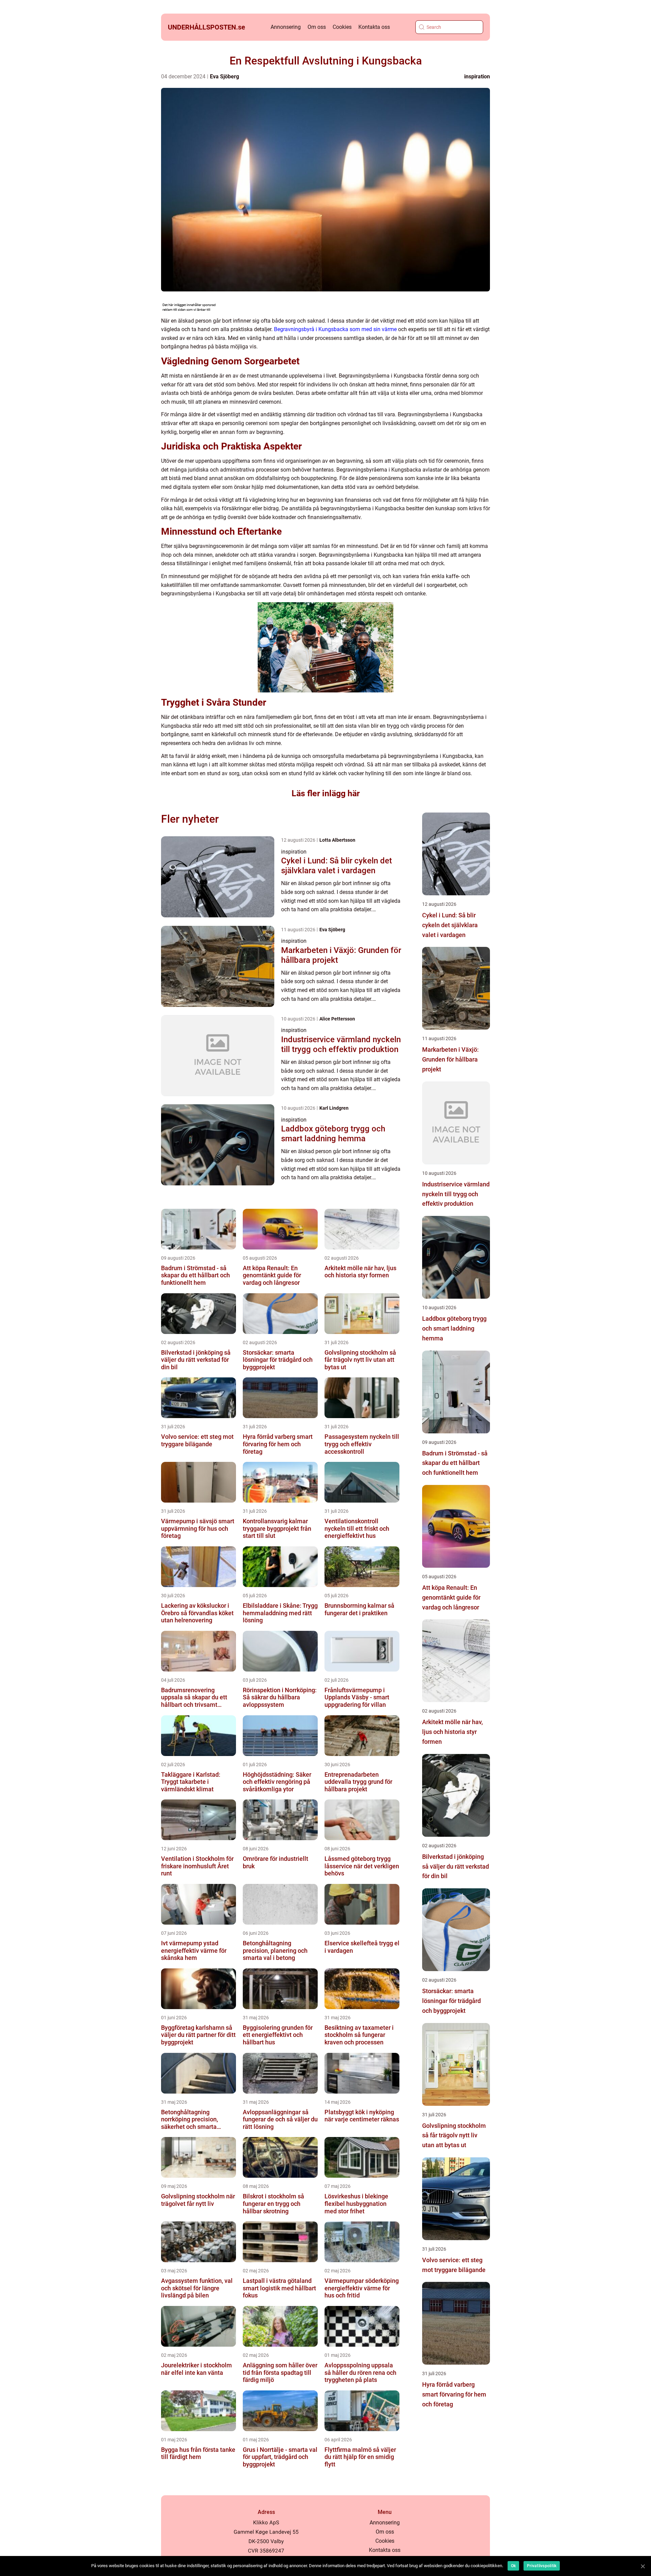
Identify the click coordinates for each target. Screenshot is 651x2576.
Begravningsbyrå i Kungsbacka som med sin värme (335, 329)
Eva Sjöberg (224, 77)
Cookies (342, 27)
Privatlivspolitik (542, 2566)
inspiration (477, 77)
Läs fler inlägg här (326, 793)
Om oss (317, 27)
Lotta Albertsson (337, 840)
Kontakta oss (374, 27)
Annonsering (286, 27)
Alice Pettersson (337, 1019)
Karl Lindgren (334, 1108)
